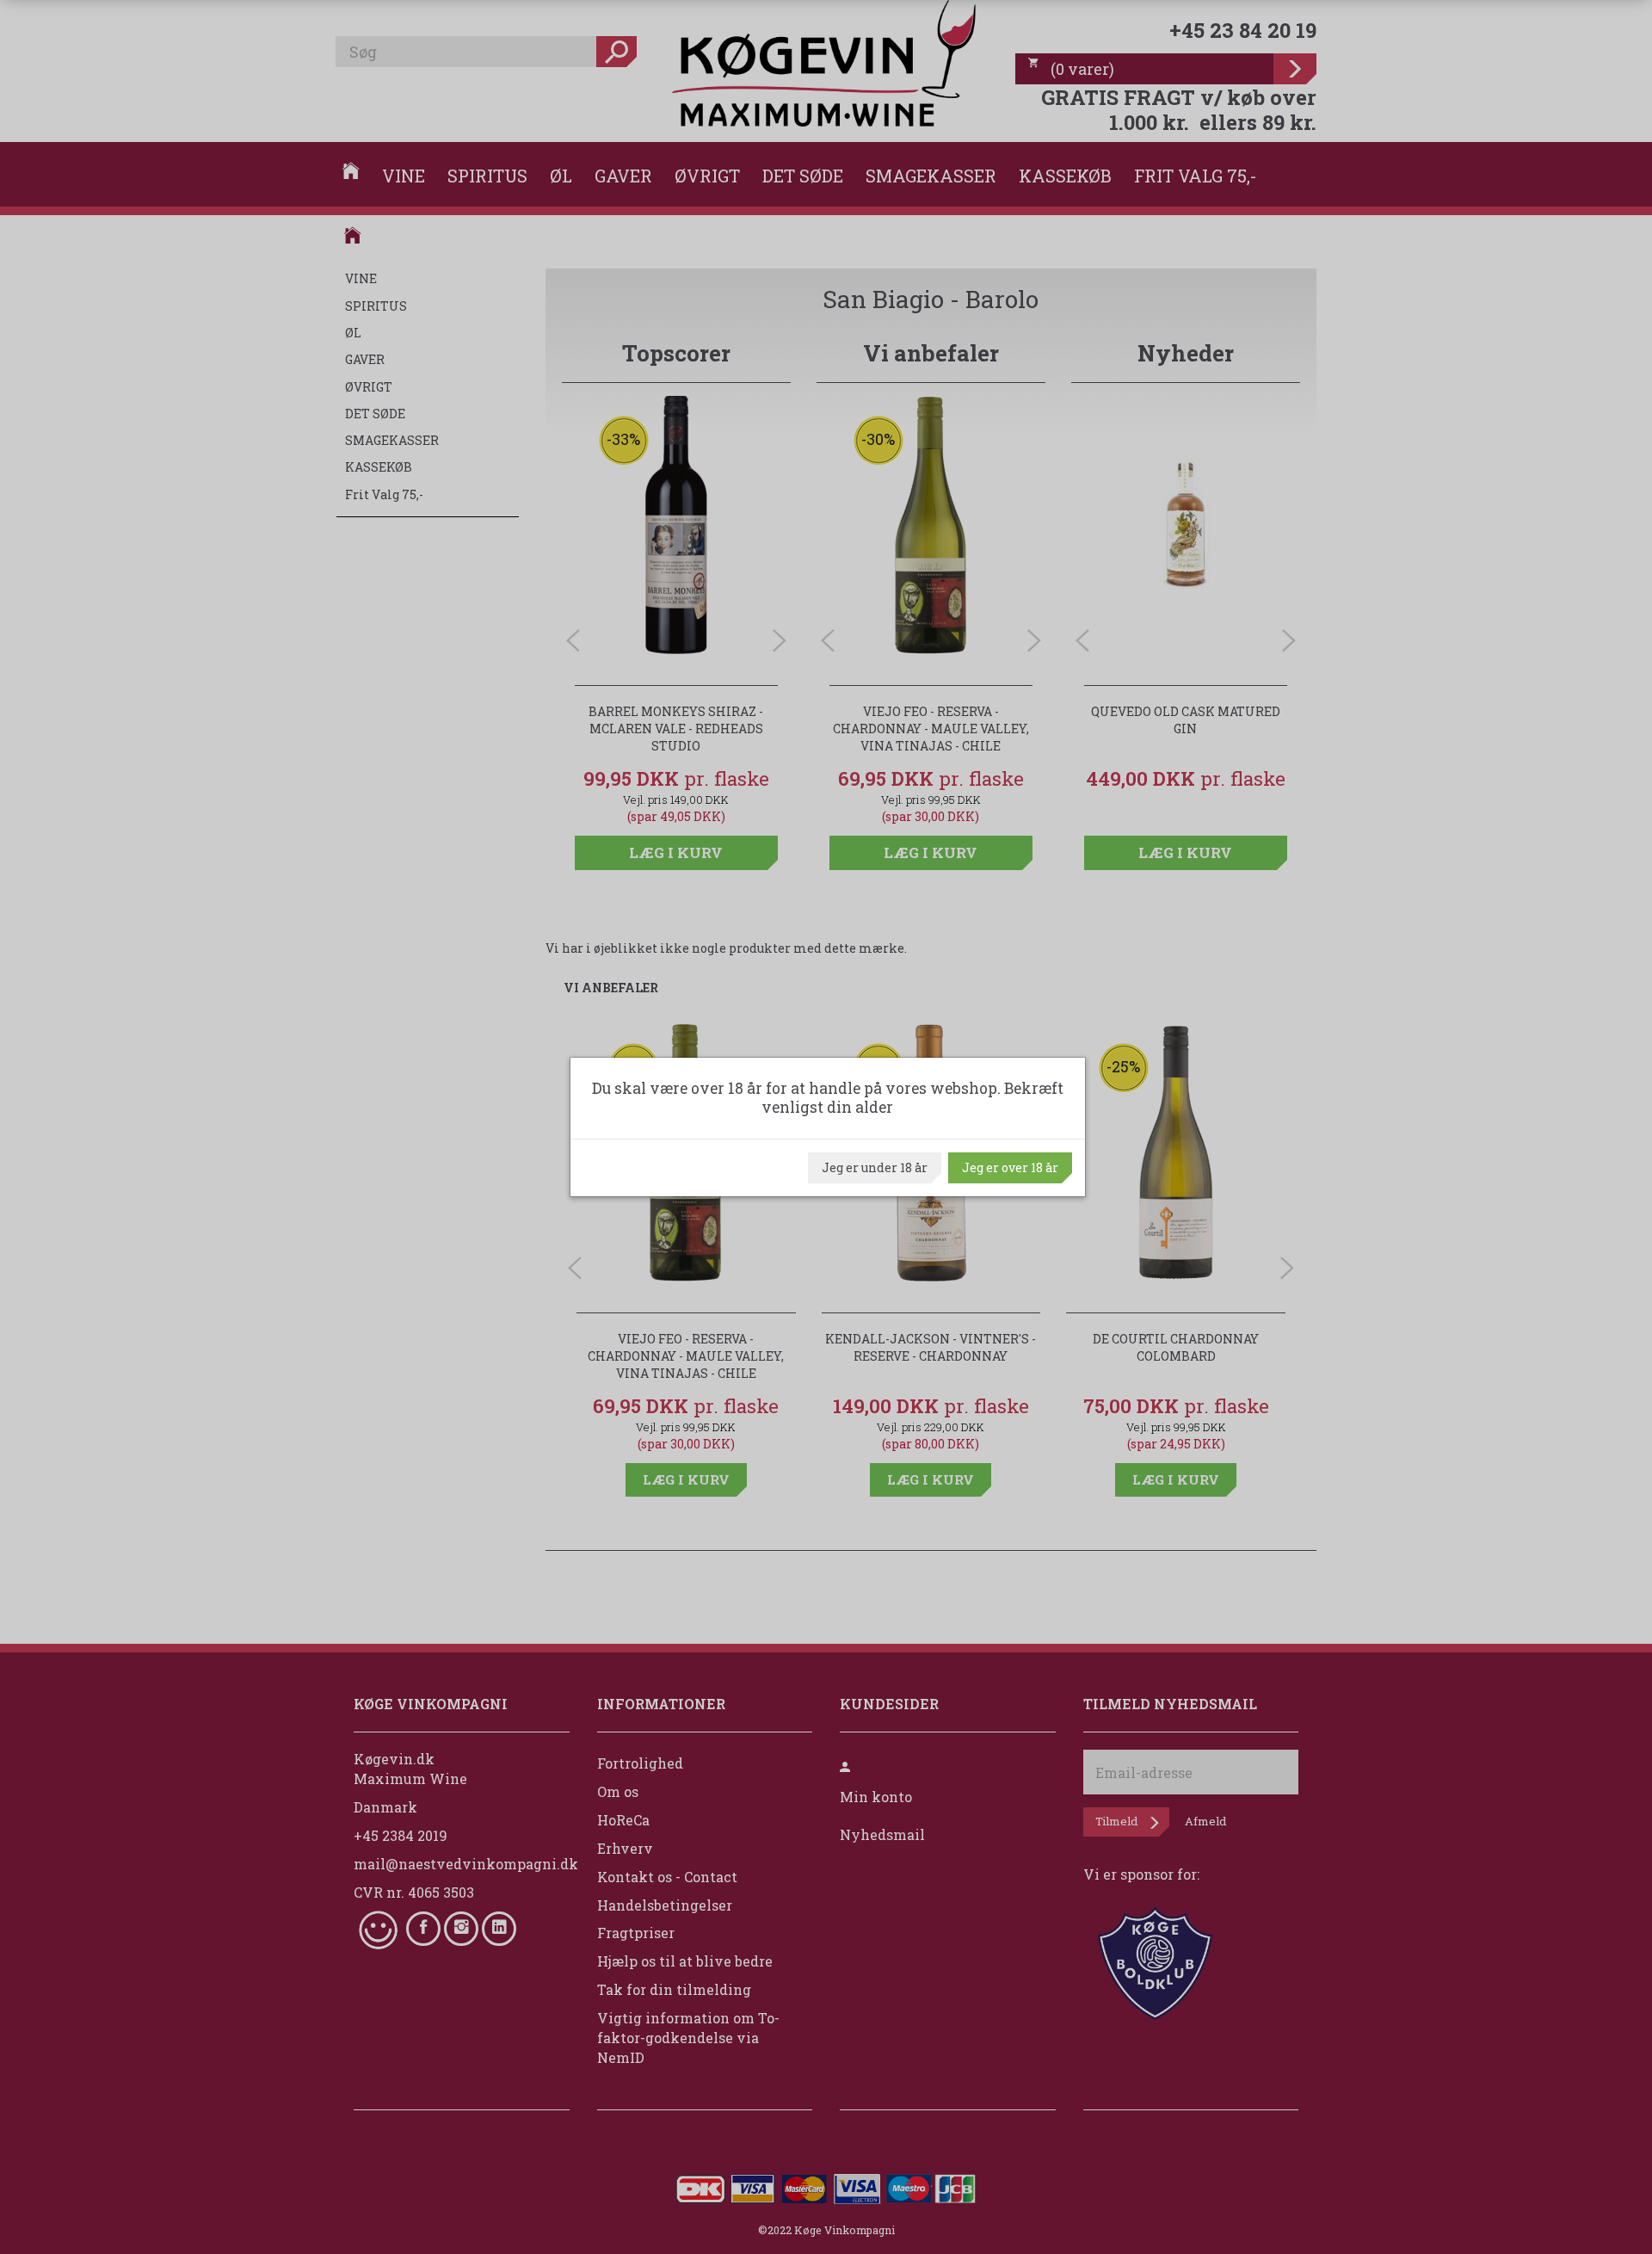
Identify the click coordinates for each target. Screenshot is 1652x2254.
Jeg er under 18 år (875, 1167)
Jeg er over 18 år (1010, 1167)
